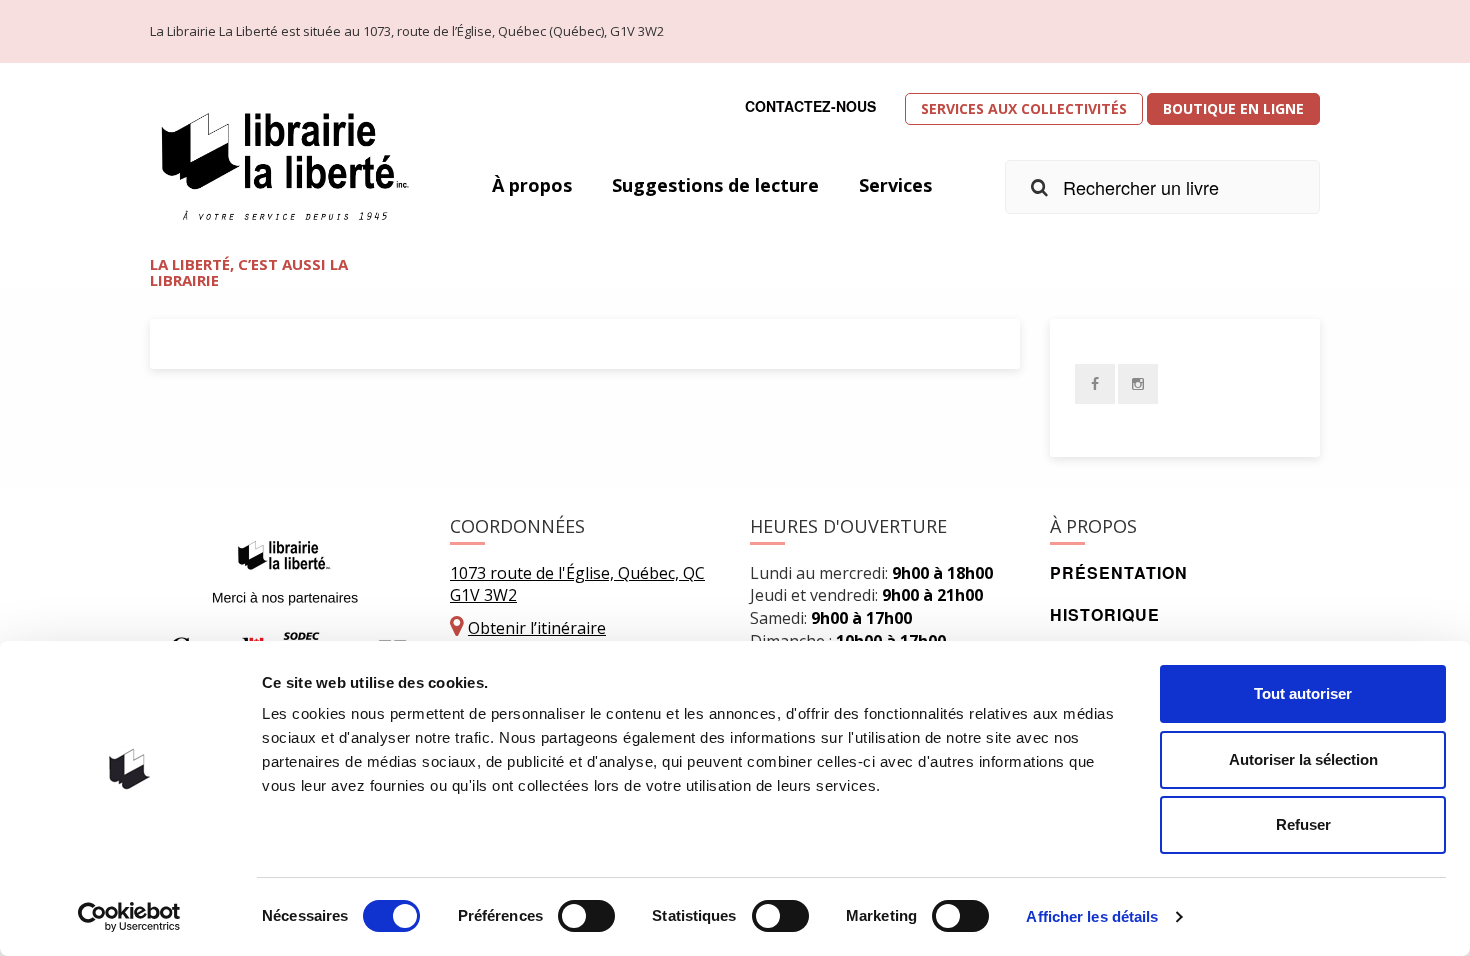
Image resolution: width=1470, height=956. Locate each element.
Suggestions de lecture (715, 185)
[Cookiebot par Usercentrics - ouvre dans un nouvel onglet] (129, 917)
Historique (1105, 614)
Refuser (1303, 824)
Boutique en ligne (1233, 108)
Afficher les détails (1092, 916)
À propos (532, 185)
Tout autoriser (1303, 693)
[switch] (586, 916)
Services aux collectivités (1024, 108)
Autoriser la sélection (1303, 759)
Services (895, 185)
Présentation (1119, 572)
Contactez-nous (810, 106)
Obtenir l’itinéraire (537, 628)
